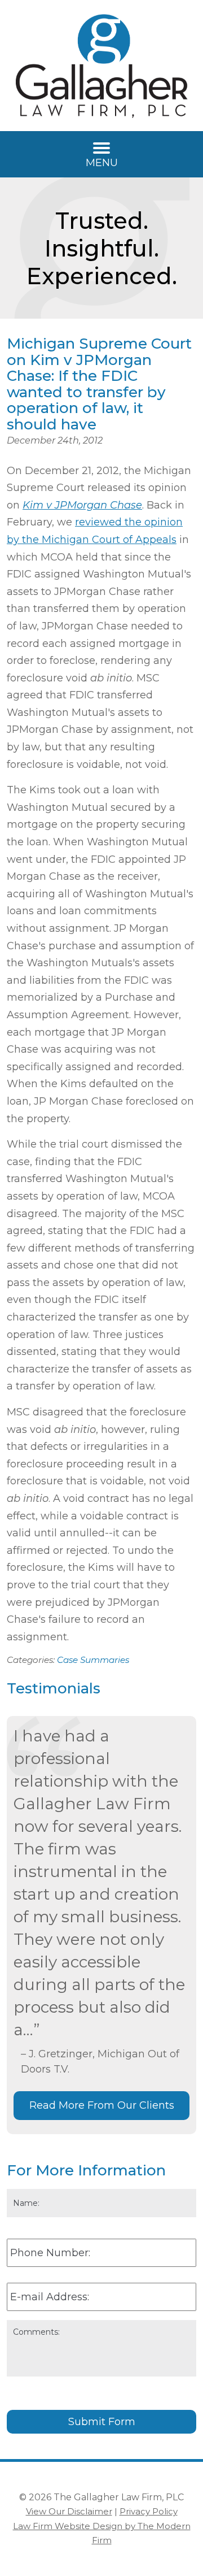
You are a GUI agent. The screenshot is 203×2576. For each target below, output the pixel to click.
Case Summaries (93, 1660)
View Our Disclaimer (69, 2511)
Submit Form (102, 2422)
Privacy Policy (149, 2511)
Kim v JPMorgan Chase (82, 505)
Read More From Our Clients (102, 2105)
